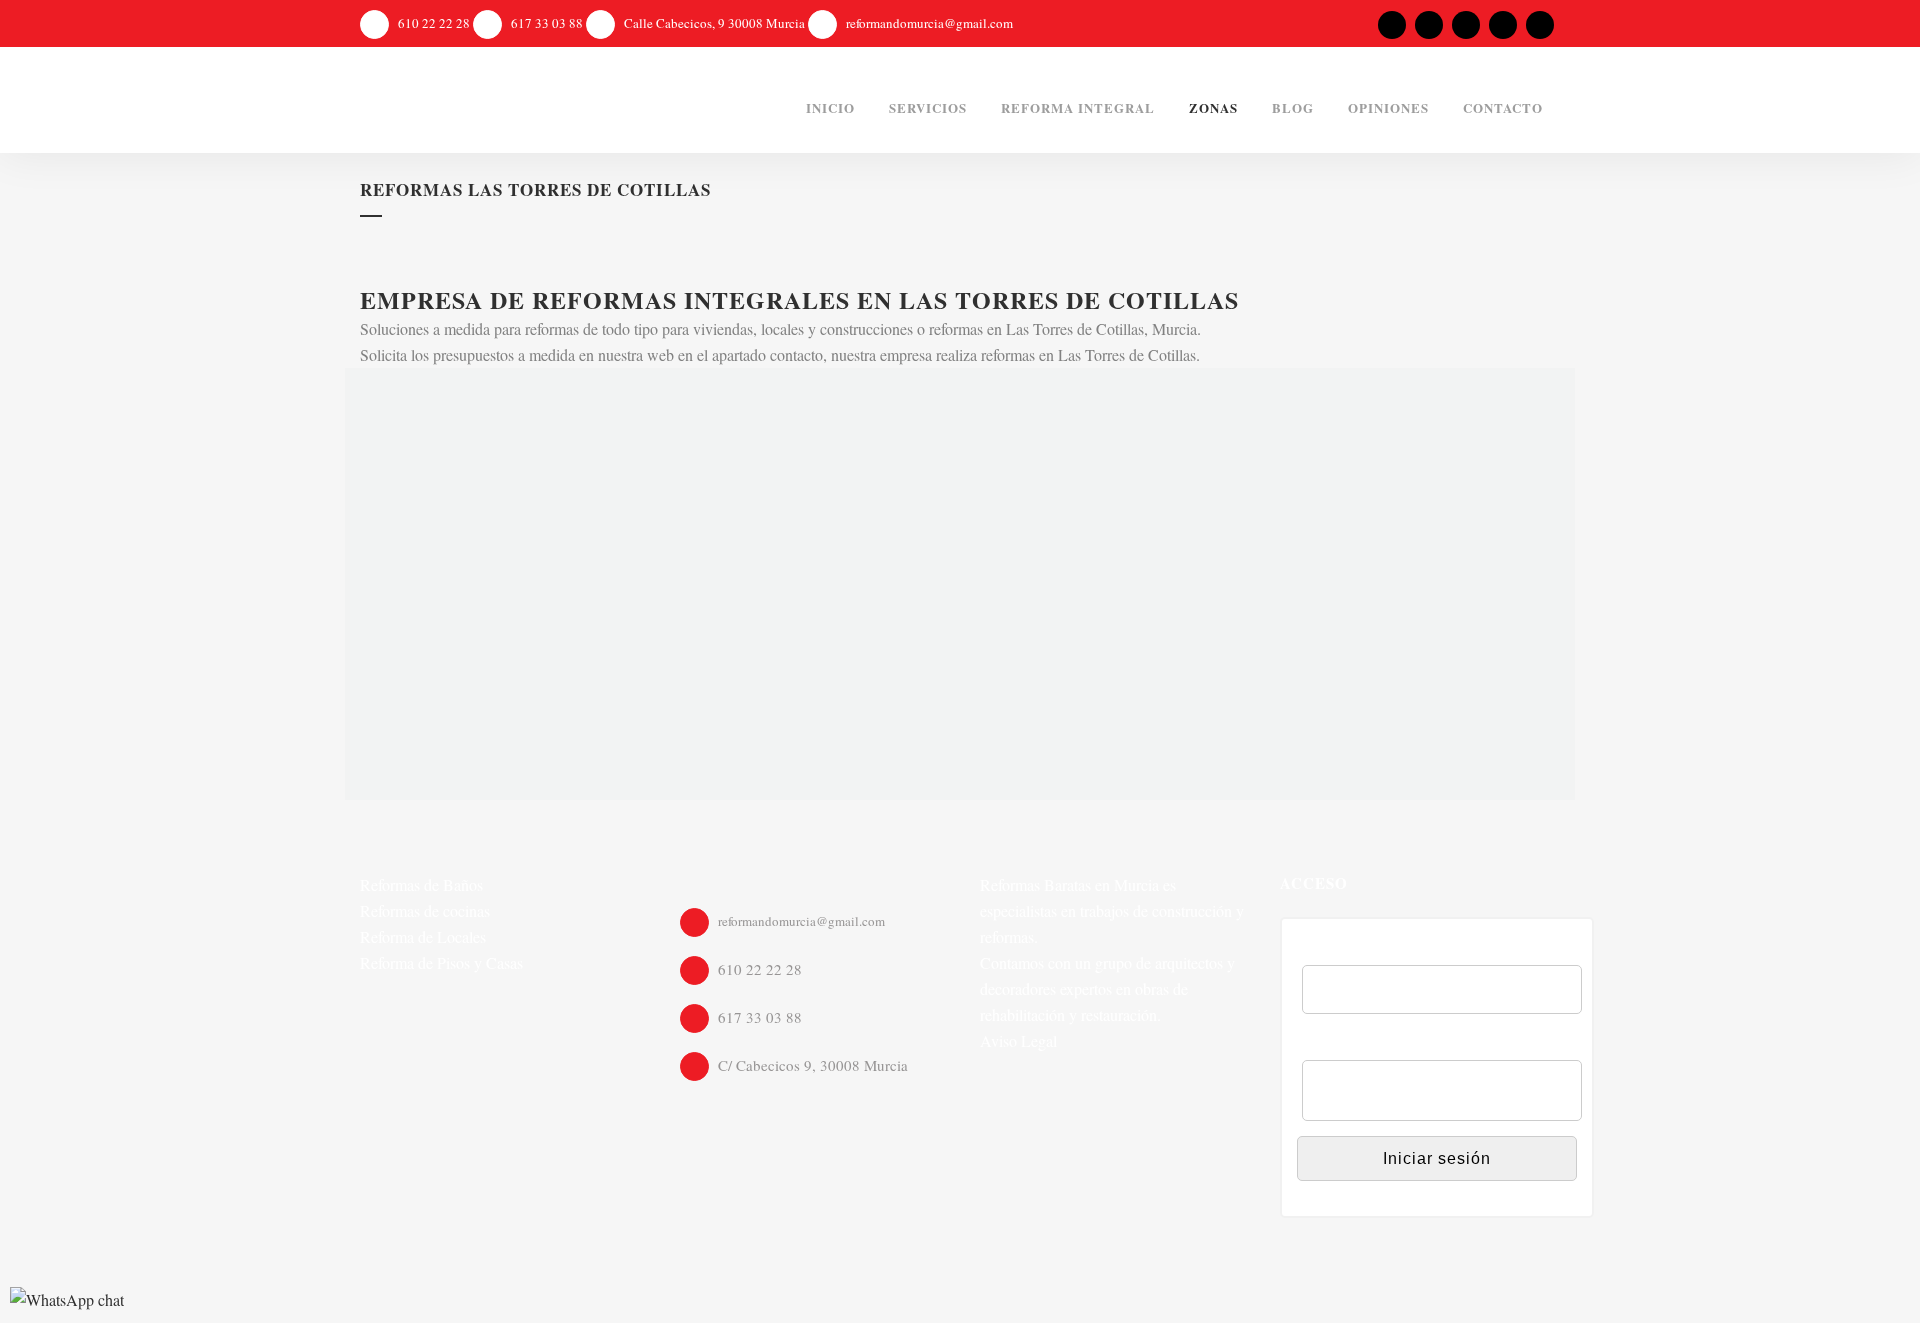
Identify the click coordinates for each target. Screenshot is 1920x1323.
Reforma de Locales (423, 936)
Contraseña (1343, 1046)
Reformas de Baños (421, 884)
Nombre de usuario (1370, 951)
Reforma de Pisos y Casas (441, 962)
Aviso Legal (1018, 1040)
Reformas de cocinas (425, 910)
